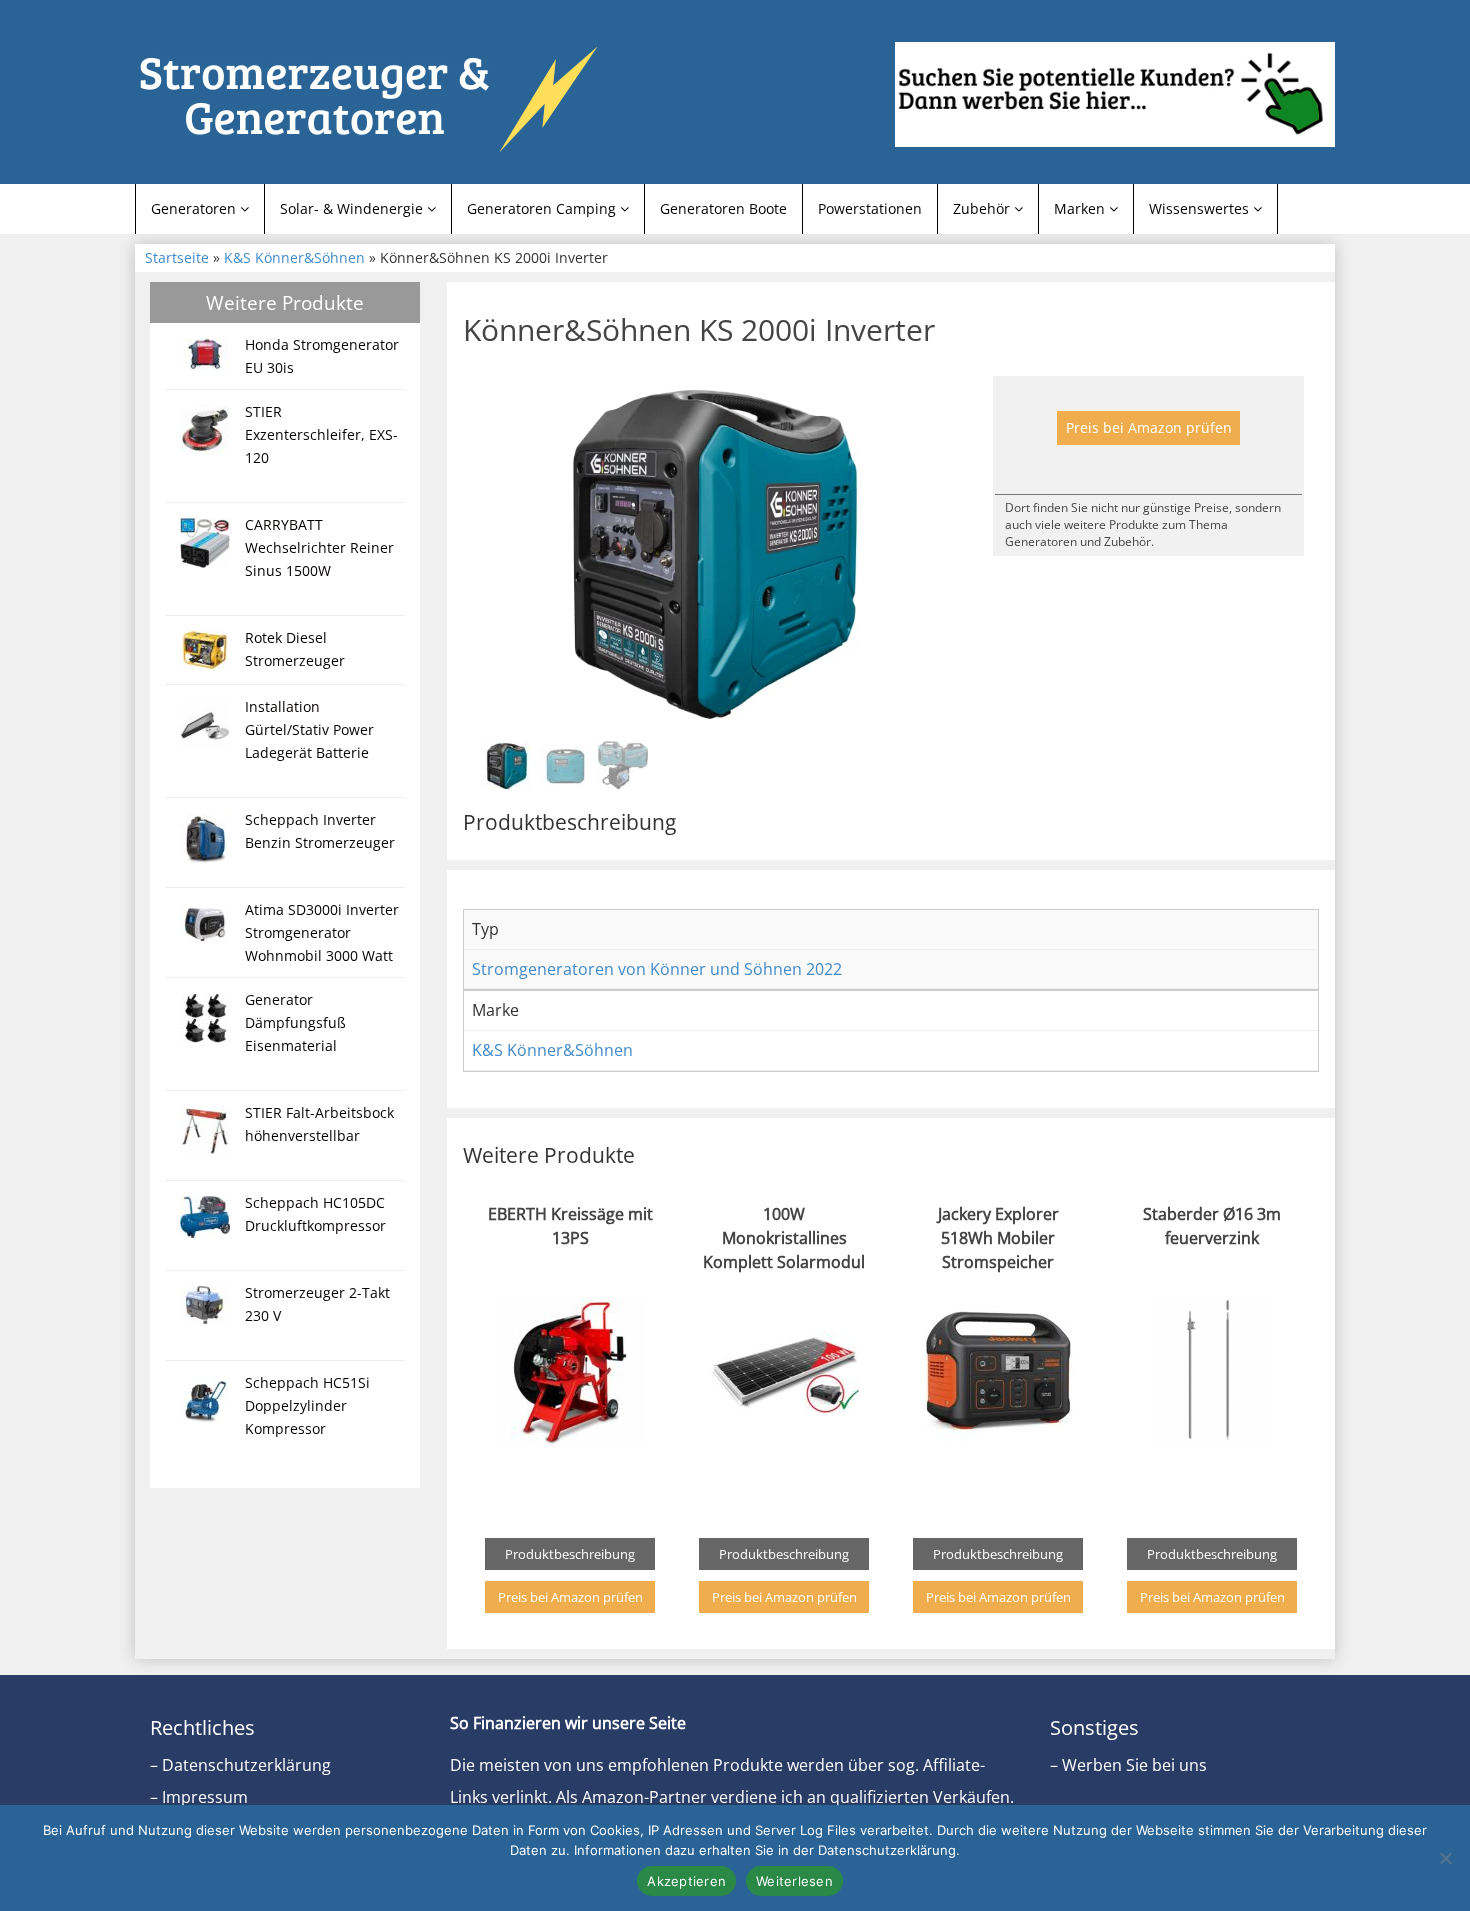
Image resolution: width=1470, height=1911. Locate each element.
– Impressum (199, 1797)
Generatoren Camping (543, 208)
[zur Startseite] (385, 97)
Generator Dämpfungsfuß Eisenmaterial (295, 1022)
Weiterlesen (794, 1881)
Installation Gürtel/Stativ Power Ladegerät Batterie (309, 729)
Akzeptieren (686, 1881)
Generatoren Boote (723, 208)
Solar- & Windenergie (353, 208)
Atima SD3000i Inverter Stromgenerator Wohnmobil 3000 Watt (322, 932)
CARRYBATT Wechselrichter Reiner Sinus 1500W (319, 547)
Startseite (177, 257)
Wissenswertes (1201, 208)
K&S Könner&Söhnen (294, 257)
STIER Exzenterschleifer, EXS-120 (321, 434)
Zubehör (983, 208)
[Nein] (1445, 1858)
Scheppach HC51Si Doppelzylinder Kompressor (307, 1405)
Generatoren (195, 208)
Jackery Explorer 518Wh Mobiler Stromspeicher (998, 1238)
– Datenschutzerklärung (240, 1765)
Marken (1081, 208)
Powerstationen (870, 208)
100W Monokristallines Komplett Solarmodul (784, 1238)
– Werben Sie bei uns (1128, 1765)
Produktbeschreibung (570, 1554)
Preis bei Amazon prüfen (1149, 427)
